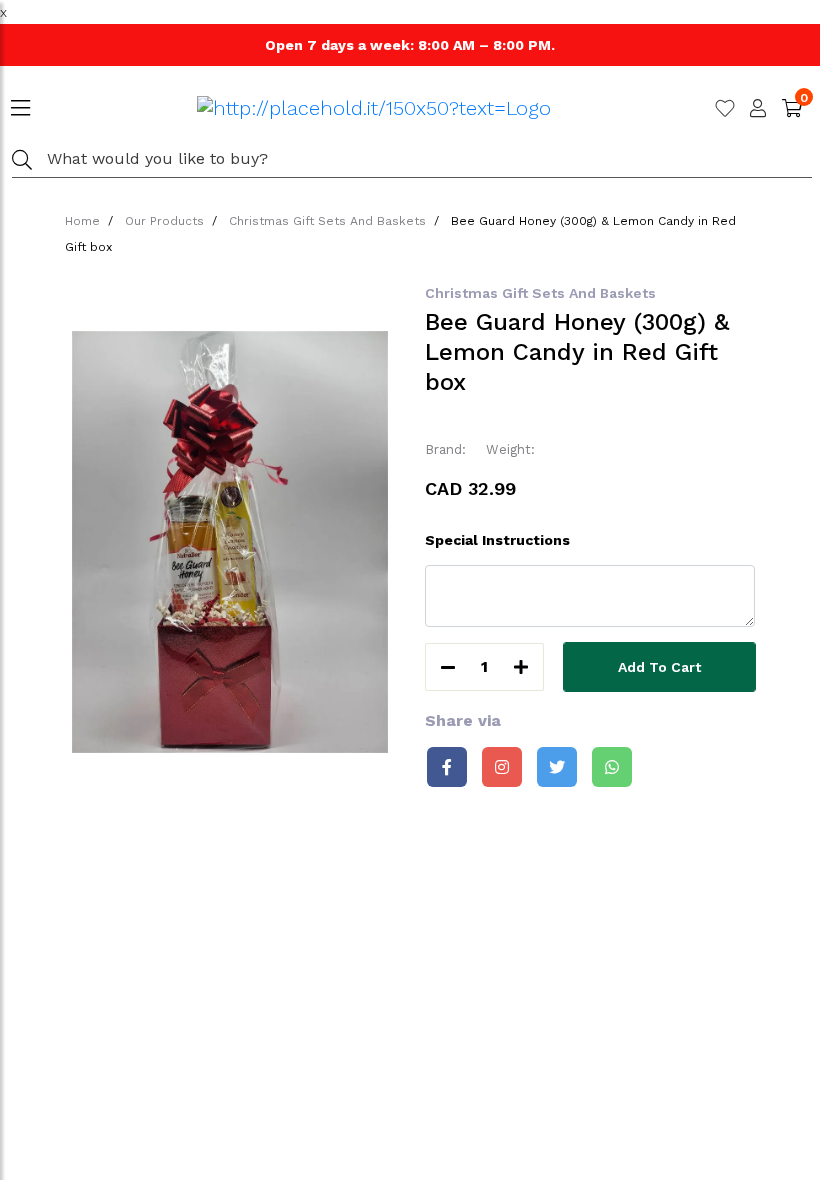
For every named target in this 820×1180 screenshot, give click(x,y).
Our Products (164, 221)
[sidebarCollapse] (20, 104)
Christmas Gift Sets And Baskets (327, 221)
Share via (463, 720)
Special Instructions (497, 540)
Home (82, 221)
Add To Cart (659, 667)
